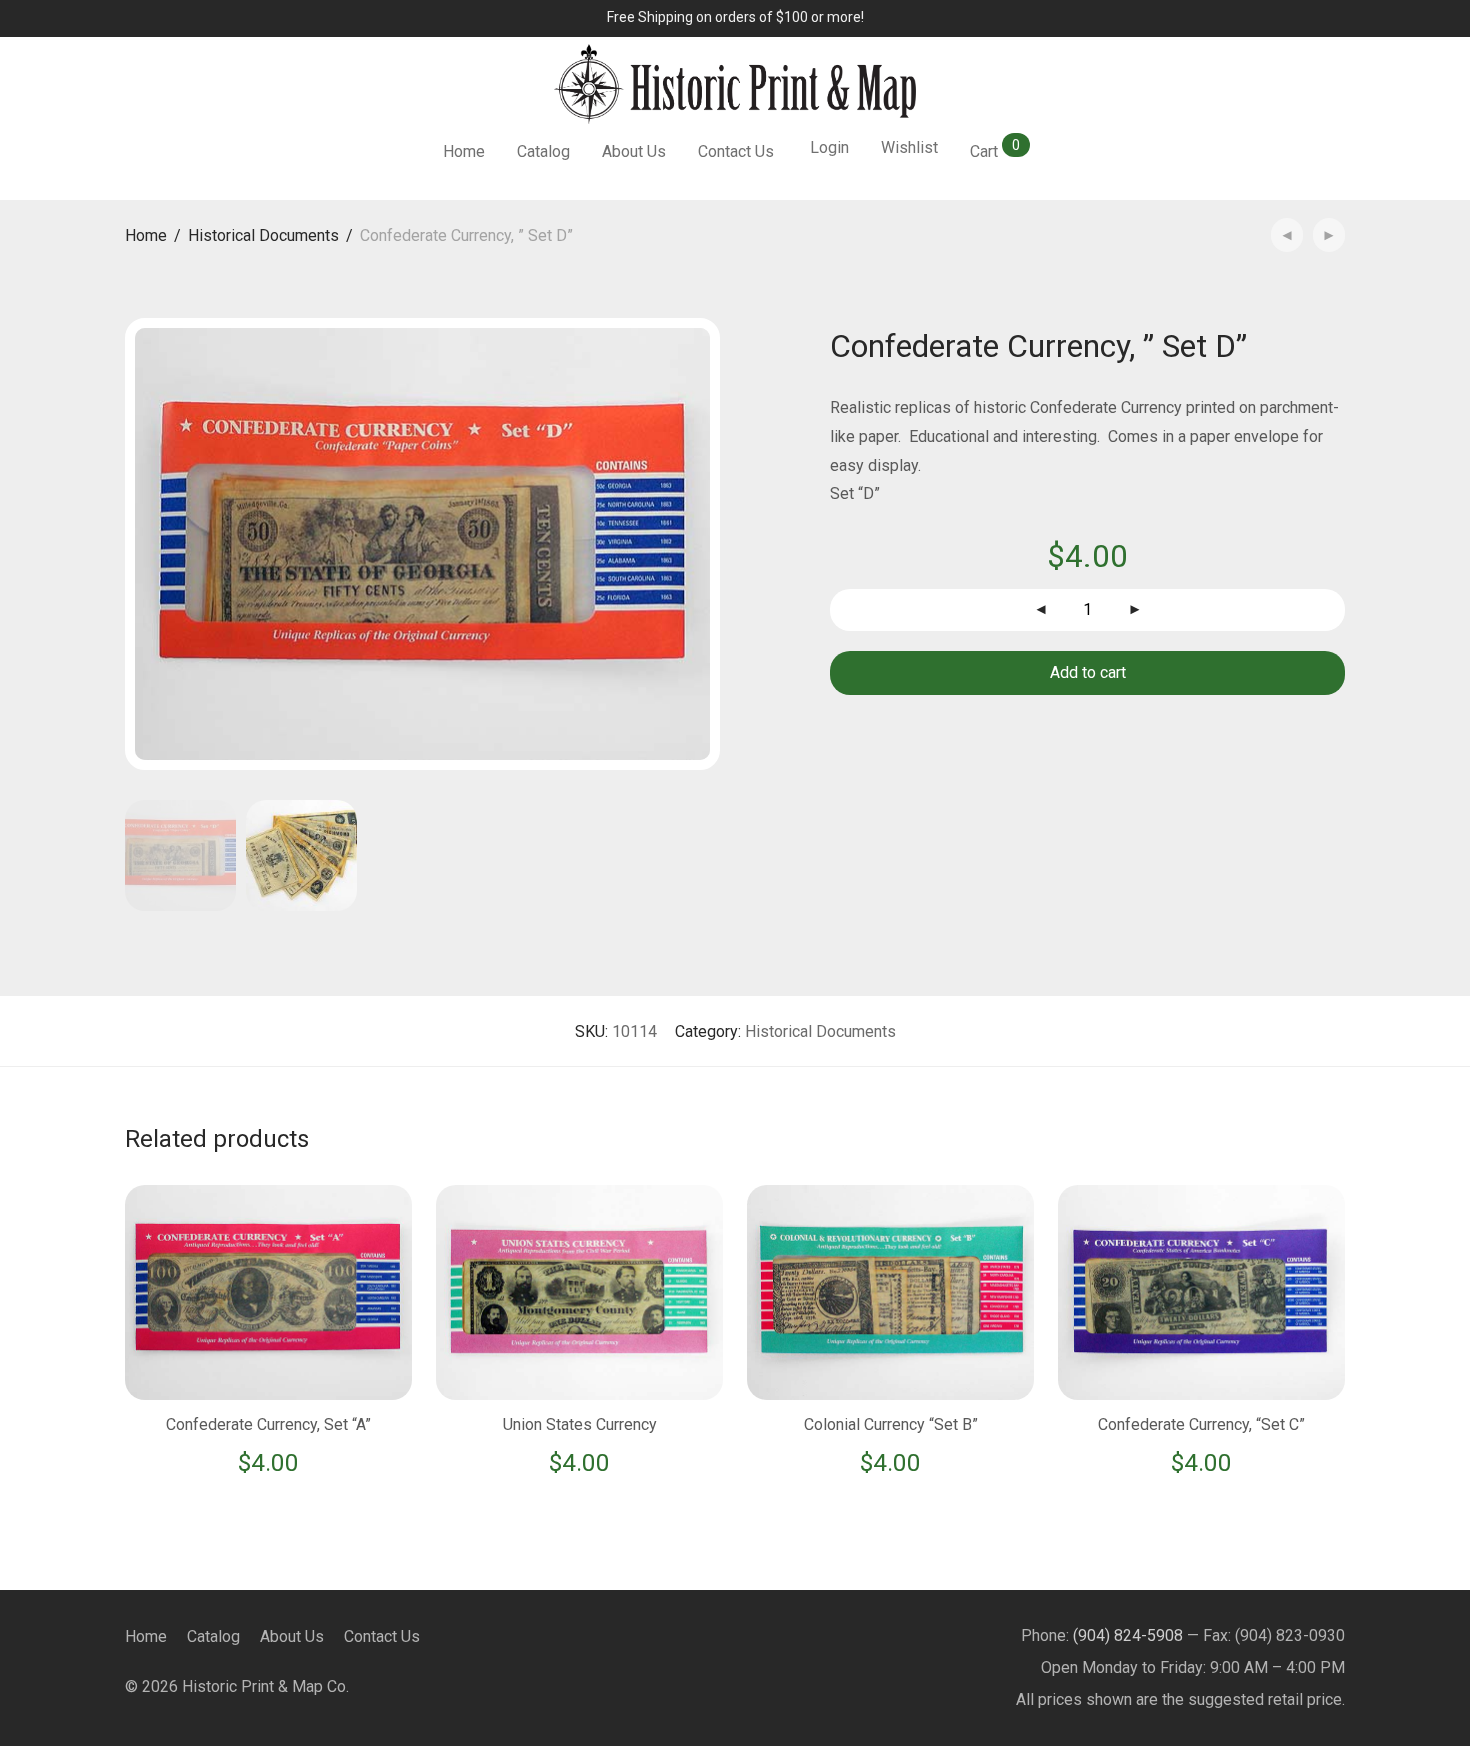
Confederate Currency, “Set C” (1201, 1424)
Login (829, 147)
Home (464, 151)
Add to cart (1088, 672)
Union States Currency (580, 1424)
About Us (634, 151)
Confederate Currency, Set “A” (268, 1424)
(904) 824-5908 (1128, 1635)
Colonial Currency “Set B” (891, 1424)
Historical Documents (263, 235)
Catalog (543, 151)
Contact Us (736, 151)
